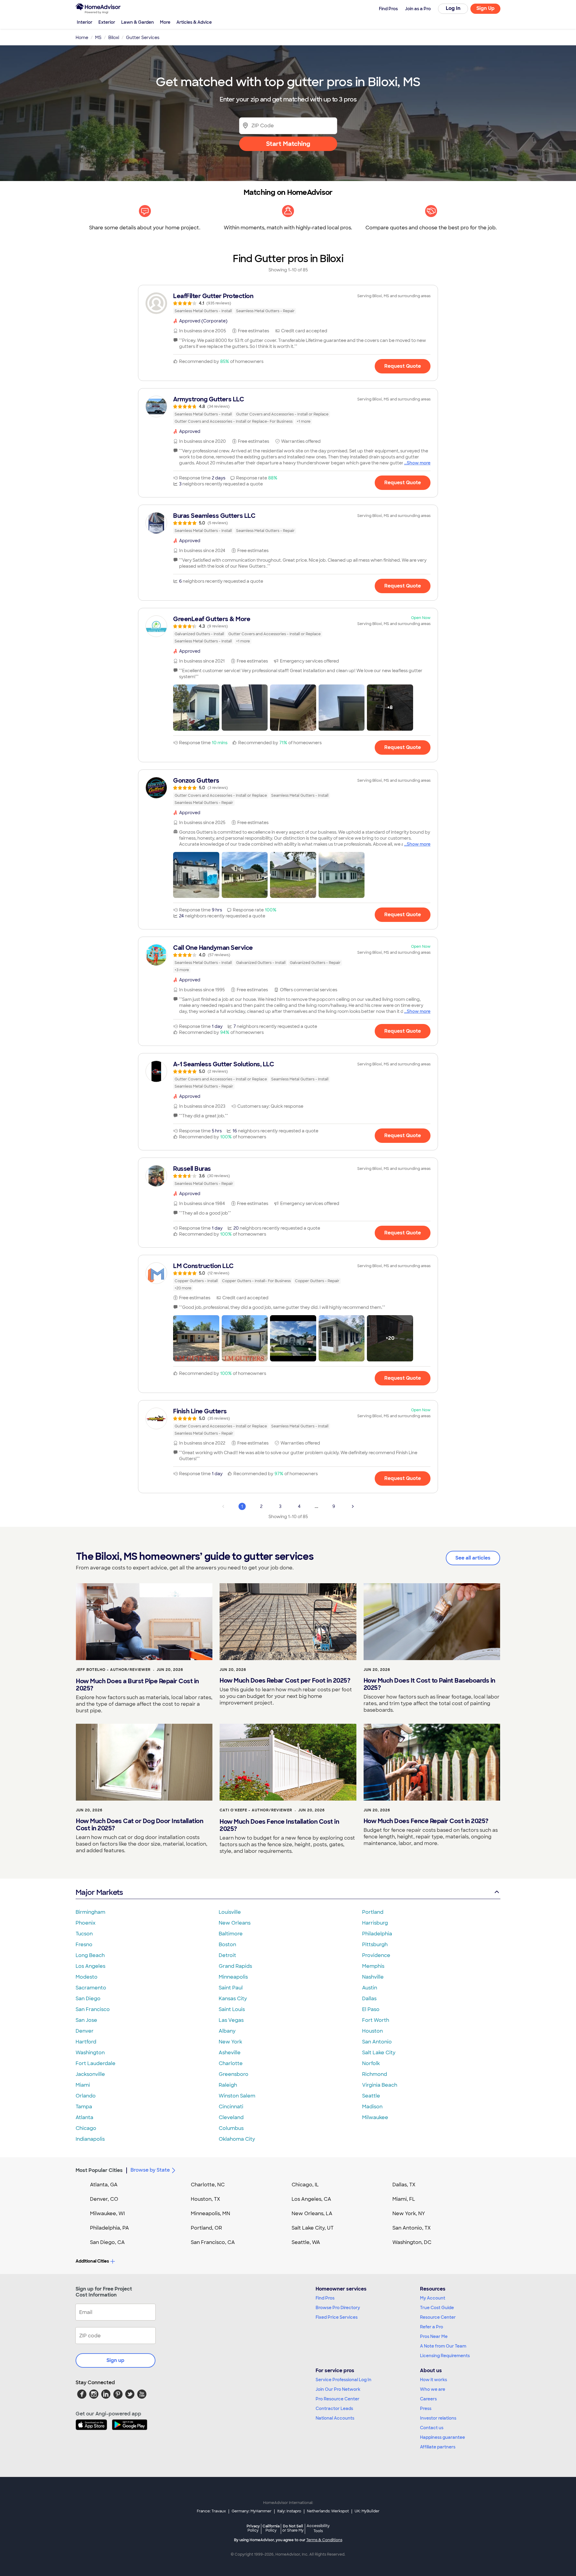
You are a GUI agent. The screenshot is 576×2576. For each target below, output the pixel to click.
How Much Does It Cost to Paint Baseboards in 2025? (429, 1684)
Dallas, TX (404, 2185)
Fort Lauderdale (96, 2063)
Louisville (230, 1912)
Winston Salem (237, 2096)
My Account (433, 2298)
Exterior (107, 22)
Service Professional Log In (343, 2380)
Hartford (86, 2042)
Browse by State (150, 2170)
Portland (373, 1912)
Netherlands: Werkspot (328, 2511)
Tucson (84, 1934)
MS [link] (98, 38)
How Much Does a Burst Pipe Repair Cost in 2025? (137, 1685)
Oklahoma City (237, 2139)
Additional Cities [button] (92, 2261)
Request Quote (403, 366)
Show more (419, 463)
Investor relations (438, 2418)
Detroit (227, 1955)
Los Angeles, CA (311, 2199)
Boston (227, 1945)
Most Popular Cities (99, 2170)
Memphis (373, 1966)
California (271, 2528)
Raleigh (228, 2085)
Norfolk (371, 2063)
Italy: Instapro (289, 2511)
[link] (288, 303)
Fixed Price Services (337, 2317)
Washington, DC (412, 2242)
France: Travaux (211, 2511)
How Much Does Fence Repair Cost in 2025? (426, 1821)
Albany (227, 2031)
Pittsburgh (375, 1945)
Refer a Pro (432, 2327)
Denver (85, 2031)
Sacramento (91, 1988)
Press (426, 2408)
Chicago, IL (305, 2185)
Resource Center (438, 2317)
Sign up (115, 2360)
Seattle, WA (306, 2242)
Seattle (371, 2096)
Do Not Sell (293, 2528)
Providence (376, 1955)
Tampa (84, 2107)
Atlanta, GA (104, 2185)
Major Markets (99, 1892)
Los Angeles (90, 1966)
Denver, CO (104, 2199)
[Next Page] (353, 1506)
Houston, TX (205, 2199)
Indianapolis (90, 2139)
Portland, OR (206, 2228)
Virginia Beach (380, 2085)
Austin (370, 1988)
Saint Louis (232, 2009)
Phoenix (85, 1923)
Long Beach (90, 1955)
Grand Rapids (235, 1966)
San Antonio (377, 2042)
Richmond (375, 2074)
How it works (433, 2380)
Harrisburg (375, 1923)
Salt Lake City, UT (313, 2228)
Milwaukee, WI (107, 2214)
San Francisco (93, 2009)
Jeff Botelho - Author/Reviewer (113, 1670)
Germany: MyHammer (252, 2511)
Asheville (230, 2053)
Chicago (86, 2128)
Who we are (433, 2389)
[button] (196, 708)
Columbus (231, 2128)
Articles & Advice (194, 22)
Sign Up (486, 8)
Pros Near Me (434, 2336)
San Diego (88, 1999)
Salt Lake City (379, 2053)
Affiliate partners (438, 2447)
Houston (372, 2031)
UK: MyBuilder (367, 2511)
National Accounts (335, 2418)
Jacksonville (90, 2074)
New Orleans (235, 1923)
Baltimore (231, 1934)
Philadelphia (377, 1934)
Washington (90, 2053)
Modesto (87, 1977)
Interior (85, 22)
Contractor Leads (334, 2408)
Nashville (373, 1977)
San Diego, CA (107, 2242)
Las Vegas (231, 2020)
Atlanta (84, 2117)
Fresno (84, 1945)
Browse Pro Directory (338, 2308)
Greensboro (234, 2074)
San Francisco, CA (213, 2242)
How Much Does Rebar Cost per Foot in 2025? (285, 1681)
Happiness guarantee (442, 2437)
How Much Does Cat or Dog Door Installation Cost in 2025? (139, 1825)
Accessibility (318, 2529)
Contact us (432, 2428)
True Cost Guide (437, 2308)
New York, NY (409, 2214)
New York (230, 2042)
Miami (83, 2085)
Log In (453, 8)
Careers (428, 2399)
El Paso (371, 2009)
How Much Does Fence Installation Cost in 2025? (279, 1825)
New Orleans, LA (312, 2214)
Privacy (253, 2528)
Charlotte (231, 2063)
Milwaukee (375, 2117)
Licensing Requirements (445, 2356)
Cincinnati (231, 2107)
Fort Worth (376, 2020)
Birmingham (90, 1912)
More (165, 22)
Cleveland (231, 2117)
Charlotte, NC (208, 2185)
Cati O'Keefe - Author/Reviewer (256, 1810)
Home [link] (82, 38)
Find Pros (325, 2298)
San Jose (86, 2020)
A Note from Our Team (443, 2346)
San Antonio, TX (412, 2228)
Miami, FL (404, 2199)
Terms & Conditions (324, 2540)
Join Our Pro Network (338, 2389)
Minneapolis (233, 1977)
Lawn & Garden (138, 22)
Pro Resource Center (337, 2399)
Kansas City (233, 1999)
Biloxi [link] (114, 38)
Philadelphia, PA (109, 2228)
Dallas (369, 1999)
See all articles (473, 1558)
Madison (372, 2107)
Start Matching (288, 144)
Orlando (86, 2096)
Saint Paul (231, 1988)
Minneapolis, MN (210, 2214)
